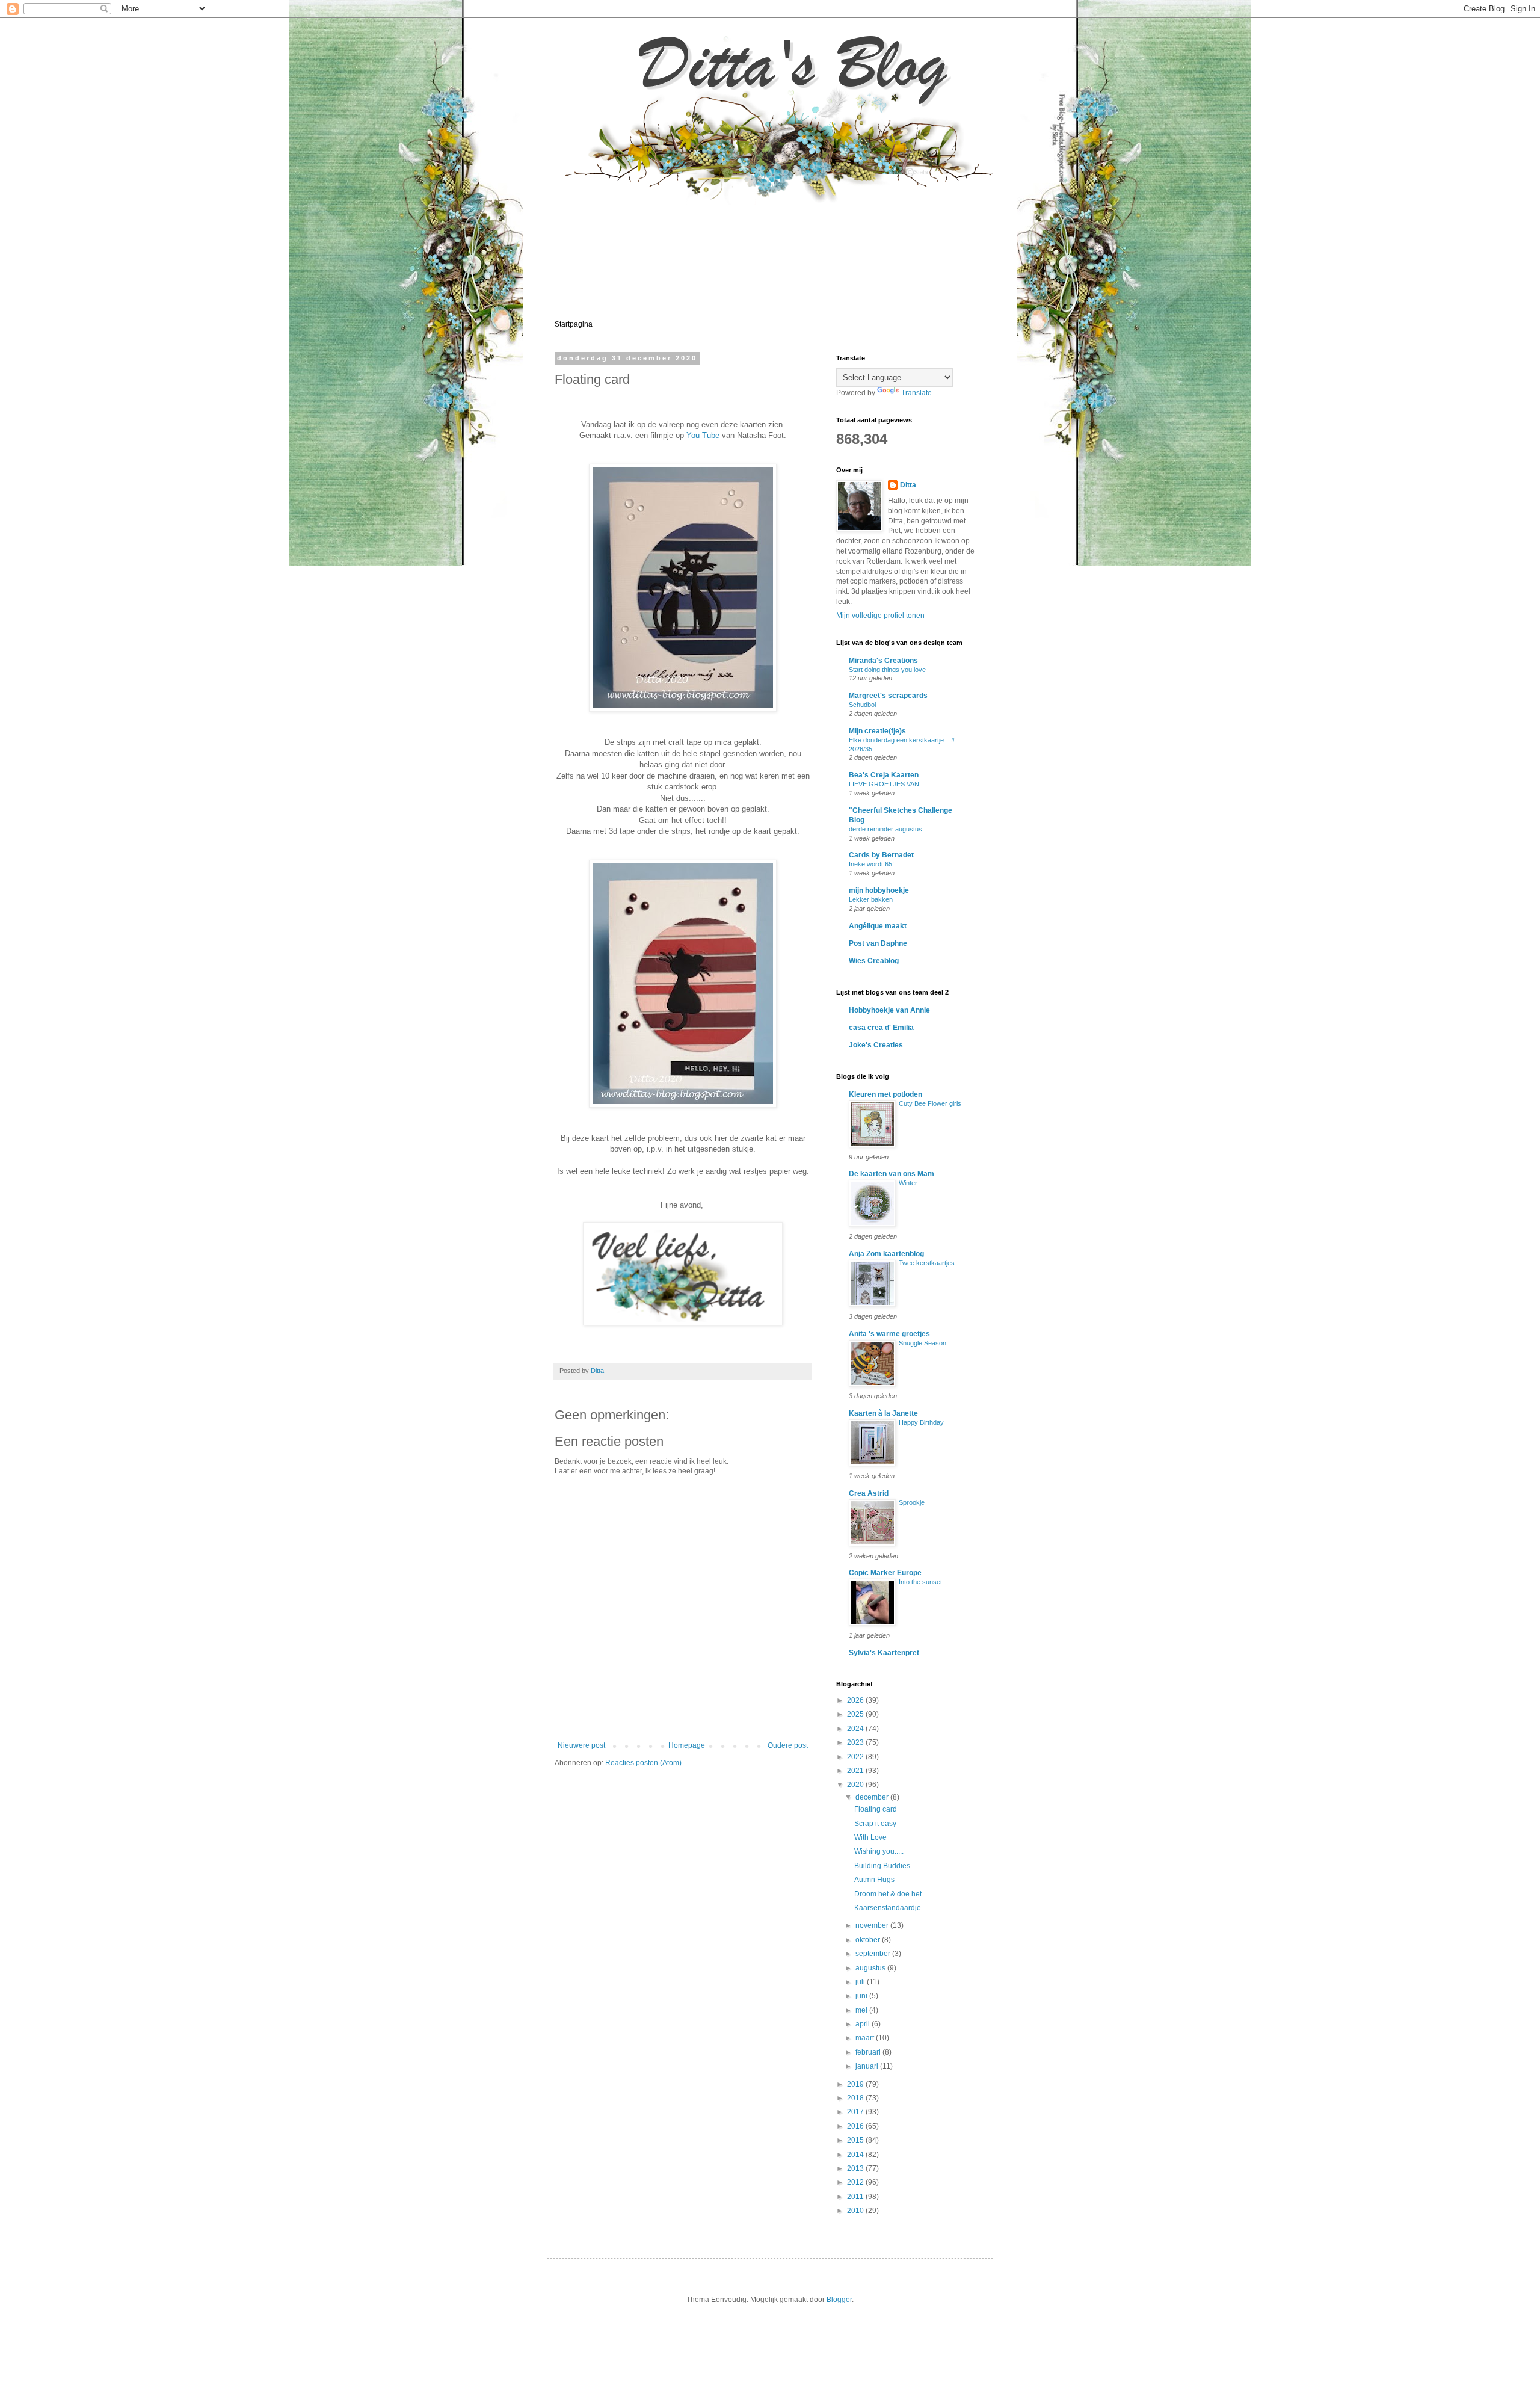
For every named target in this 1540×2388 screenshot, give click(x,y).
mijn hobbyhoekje (879, 890)
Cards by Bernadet (881, 855)
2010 (856, 2211)
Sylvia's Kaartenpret (884, 1653)
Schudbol (862, 705)
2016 (856, 2126)
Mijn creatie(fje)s (877, 731)
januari (868, 2066)
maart (866, 2038)
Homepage (687, 1745)
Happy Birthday (921, 1422)
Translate (916, 393)
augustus (871, 1968)
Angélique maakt (878, 926)
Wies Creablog (874, 961)
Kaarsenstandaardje (888, 1908)
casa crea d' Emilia (881, 1028)
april (864, 2024)
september (874, 1954)
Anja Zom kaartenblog (886, 1254)
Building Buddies (882, 1866)
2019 (856, 2084)
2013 (856, 2168)
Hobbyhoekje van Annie (889, 1010)
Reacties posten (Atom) (643, 1763)
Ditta (908, 485)
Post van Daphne (878, 943)
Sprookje (912, 1502)
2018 (856, 2098)
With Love (870, 1837)
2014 (856, 2155)
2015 (856, 2140)
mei (862, 2010)
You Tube (703, 435)
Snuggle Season (922, 1343)
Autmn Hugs (874, 1880)
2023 (856, 1742)
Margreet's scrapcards (888, 696)
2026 (856, 1700)
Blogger (839, 2300)
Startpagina (574, 324)
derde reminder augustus (885, 829)
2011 (856, 2197)
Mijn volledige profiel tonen (880, 616)
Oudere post (788, 1745)
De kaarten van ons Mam (892, 1174)
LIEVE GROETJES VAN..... (889, 784)
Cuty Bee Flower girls (930, 1103)
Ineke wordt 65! (871, 864)
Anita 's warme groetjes (889, 1334)
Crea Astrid (869, 1493)
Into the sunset (920, 1582)
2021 (856, 1771)
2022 (856, 1757)
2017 (856, 2112)
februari (869, 2052)
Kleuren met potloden (885, 1094)
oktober (869, 1940)
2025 (856, 1714)
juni (862, 1996)
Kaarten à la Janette (883, 1413)
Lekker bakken (871, 899)
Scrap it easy (875, 1824)
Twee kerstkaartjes (927, 1263)
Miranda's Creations (883, 661)
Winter (908, 1183)
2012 (856, 2182)
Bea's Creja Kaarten (884, 775)
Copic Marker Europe (885, 1573)
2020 (856, 1785)
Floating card (876, 1809)
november (873, 1925)
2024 (856, 1729)
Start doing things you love (887, 670)
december (873, 1797)
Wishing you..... (879, 1851)
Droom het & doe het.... (892, 1894)
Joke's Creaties (876, 1045)
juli (861, 1982)
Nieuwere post (581, 1745)
